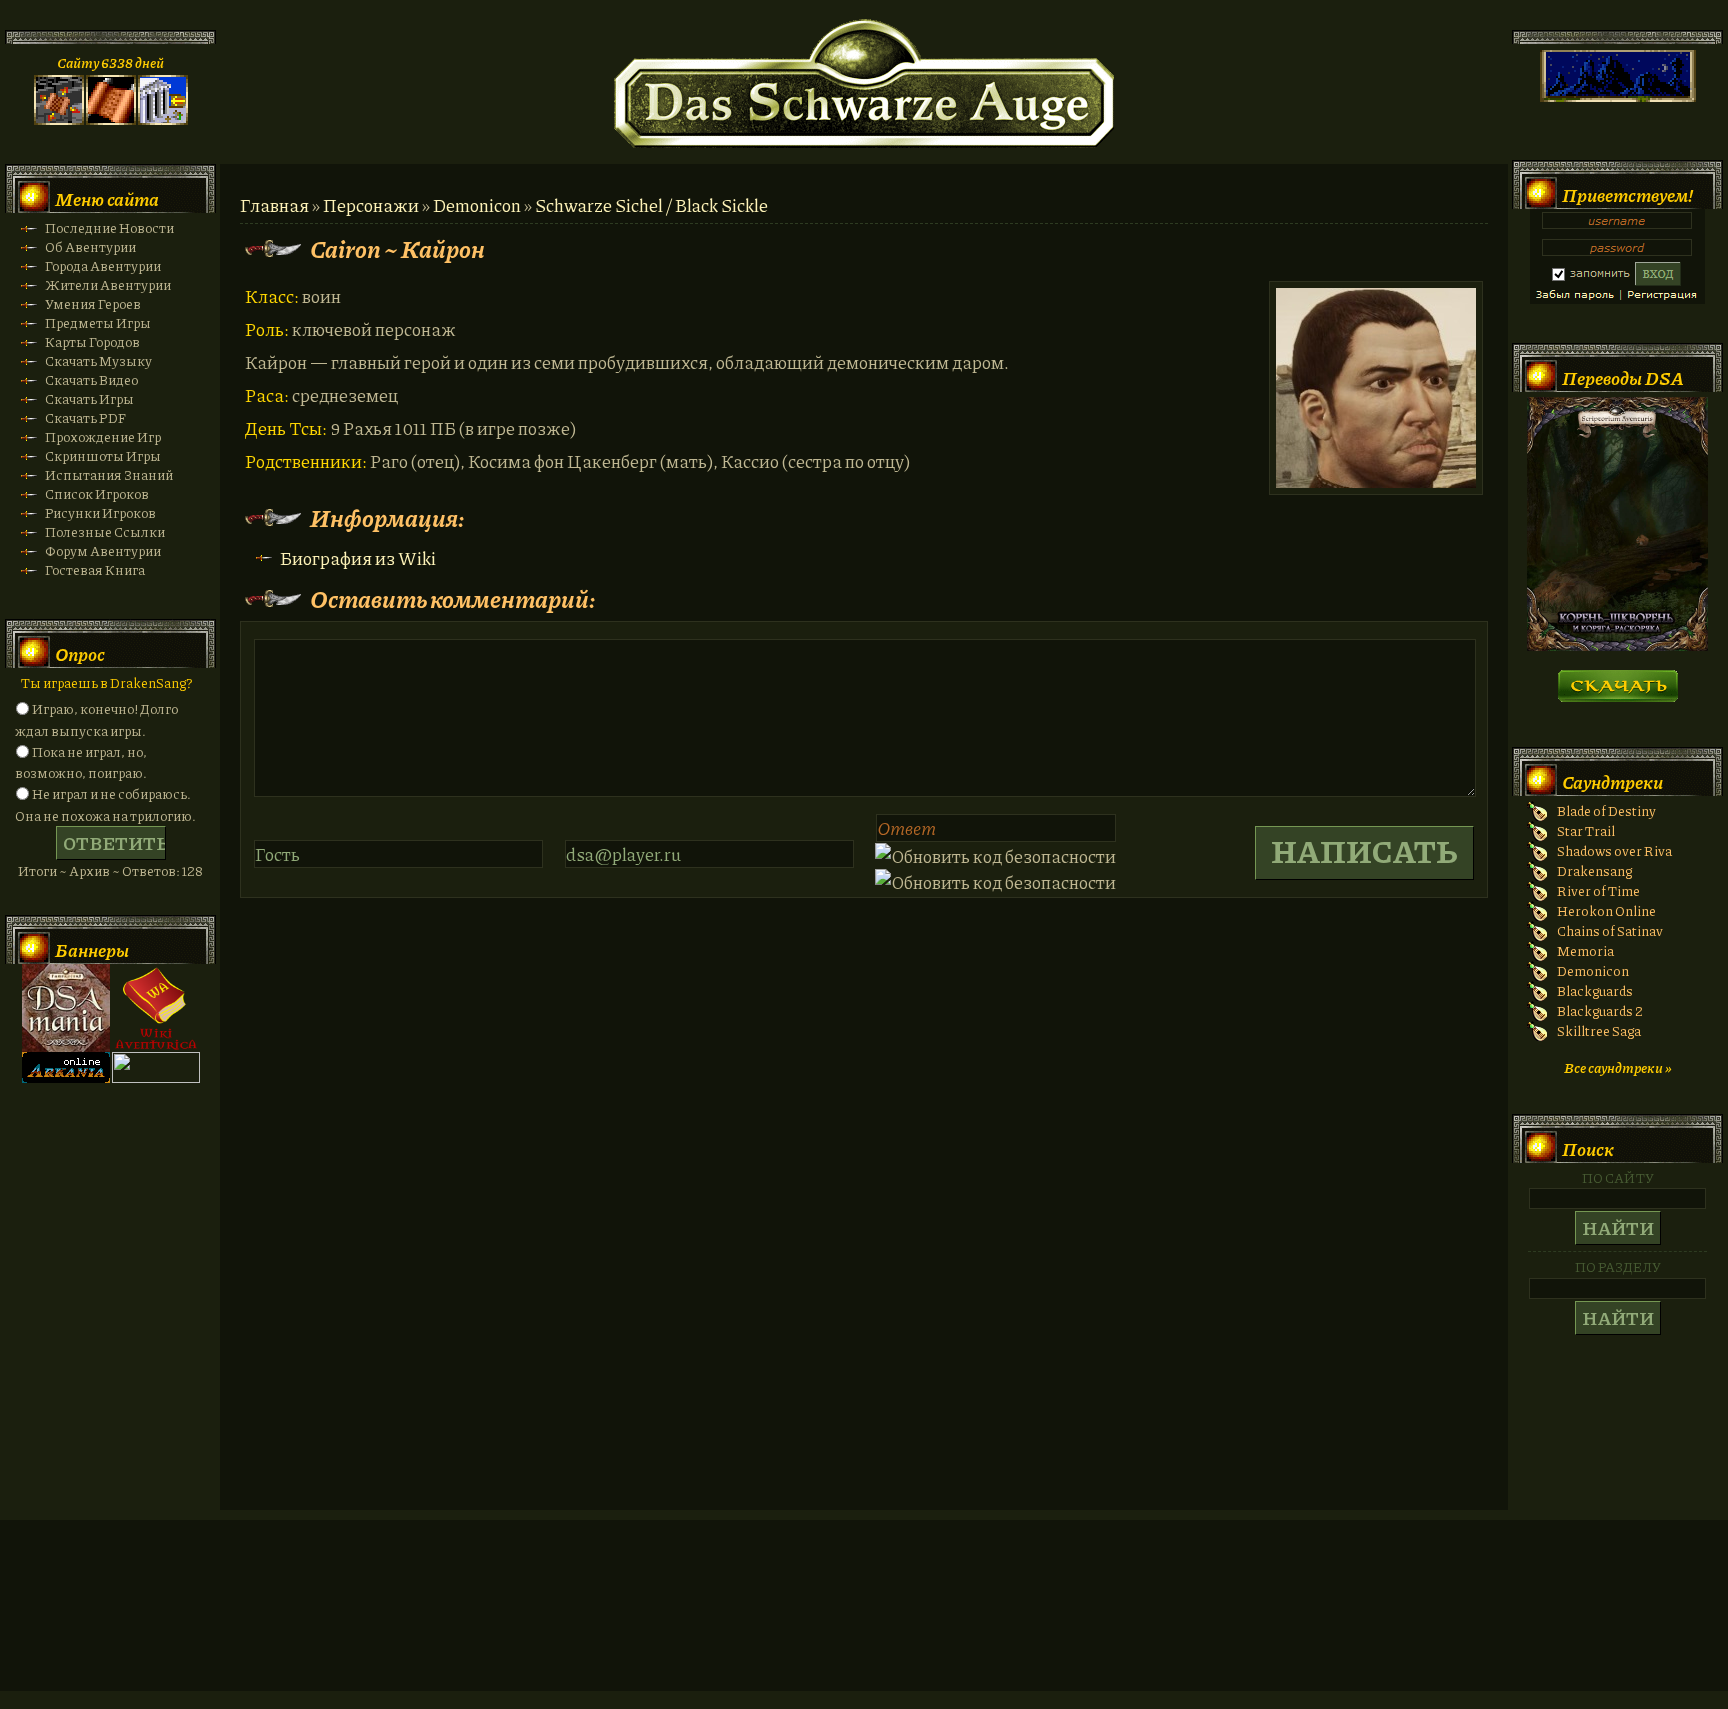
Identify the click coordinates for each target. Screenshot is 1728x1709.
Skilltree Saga (1599, 1030)
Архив (89, 870)
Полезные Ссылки (105, 531)
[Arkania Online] (66, 1077)
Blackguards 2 (1600, 1010)
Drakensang (1594, 870)
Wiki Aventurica (156, 1008)
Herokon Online (1606, 910)
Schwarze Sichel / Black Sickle (651, 205)
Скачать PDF (85, 417)
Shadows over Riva (1614, 850)
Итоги (37, 870)
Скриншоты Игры (103, 455)
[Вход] (163, 119)
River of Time (1598, 890)
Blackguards (1595, 990)
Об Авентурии (90, 246)
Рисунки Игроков (100, 512)
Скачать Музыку (98, 360)
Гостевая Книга (95, 569)
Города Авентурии (103, 265)
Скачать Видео (91, 379)
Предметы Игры (98, 322)
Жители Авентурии (108, 284)
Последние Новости (109, 227)
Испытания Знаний (109, 474)
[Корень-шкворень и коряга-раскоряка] (1617, 645)
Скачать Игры (89, 398)
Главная (274, 205)
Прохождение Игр (103, 436)
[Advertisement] (864, 1625)
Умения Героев (93, 303)
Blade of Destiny (1606, 810)
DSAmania (66, 1008)
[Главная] (59, 119)
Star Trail (1586, 830)
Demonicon (477, 205)
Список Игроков (97, 493)
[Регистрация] (111, 119)
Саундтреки (1612, 782)
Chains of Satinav (1610, 930)
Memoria (1585, 950)
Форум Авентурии (103, 550)
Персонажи (371, 205)
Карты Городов (92, 341)
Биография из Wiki (358, 558)
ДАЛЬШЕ (1617, 679)
